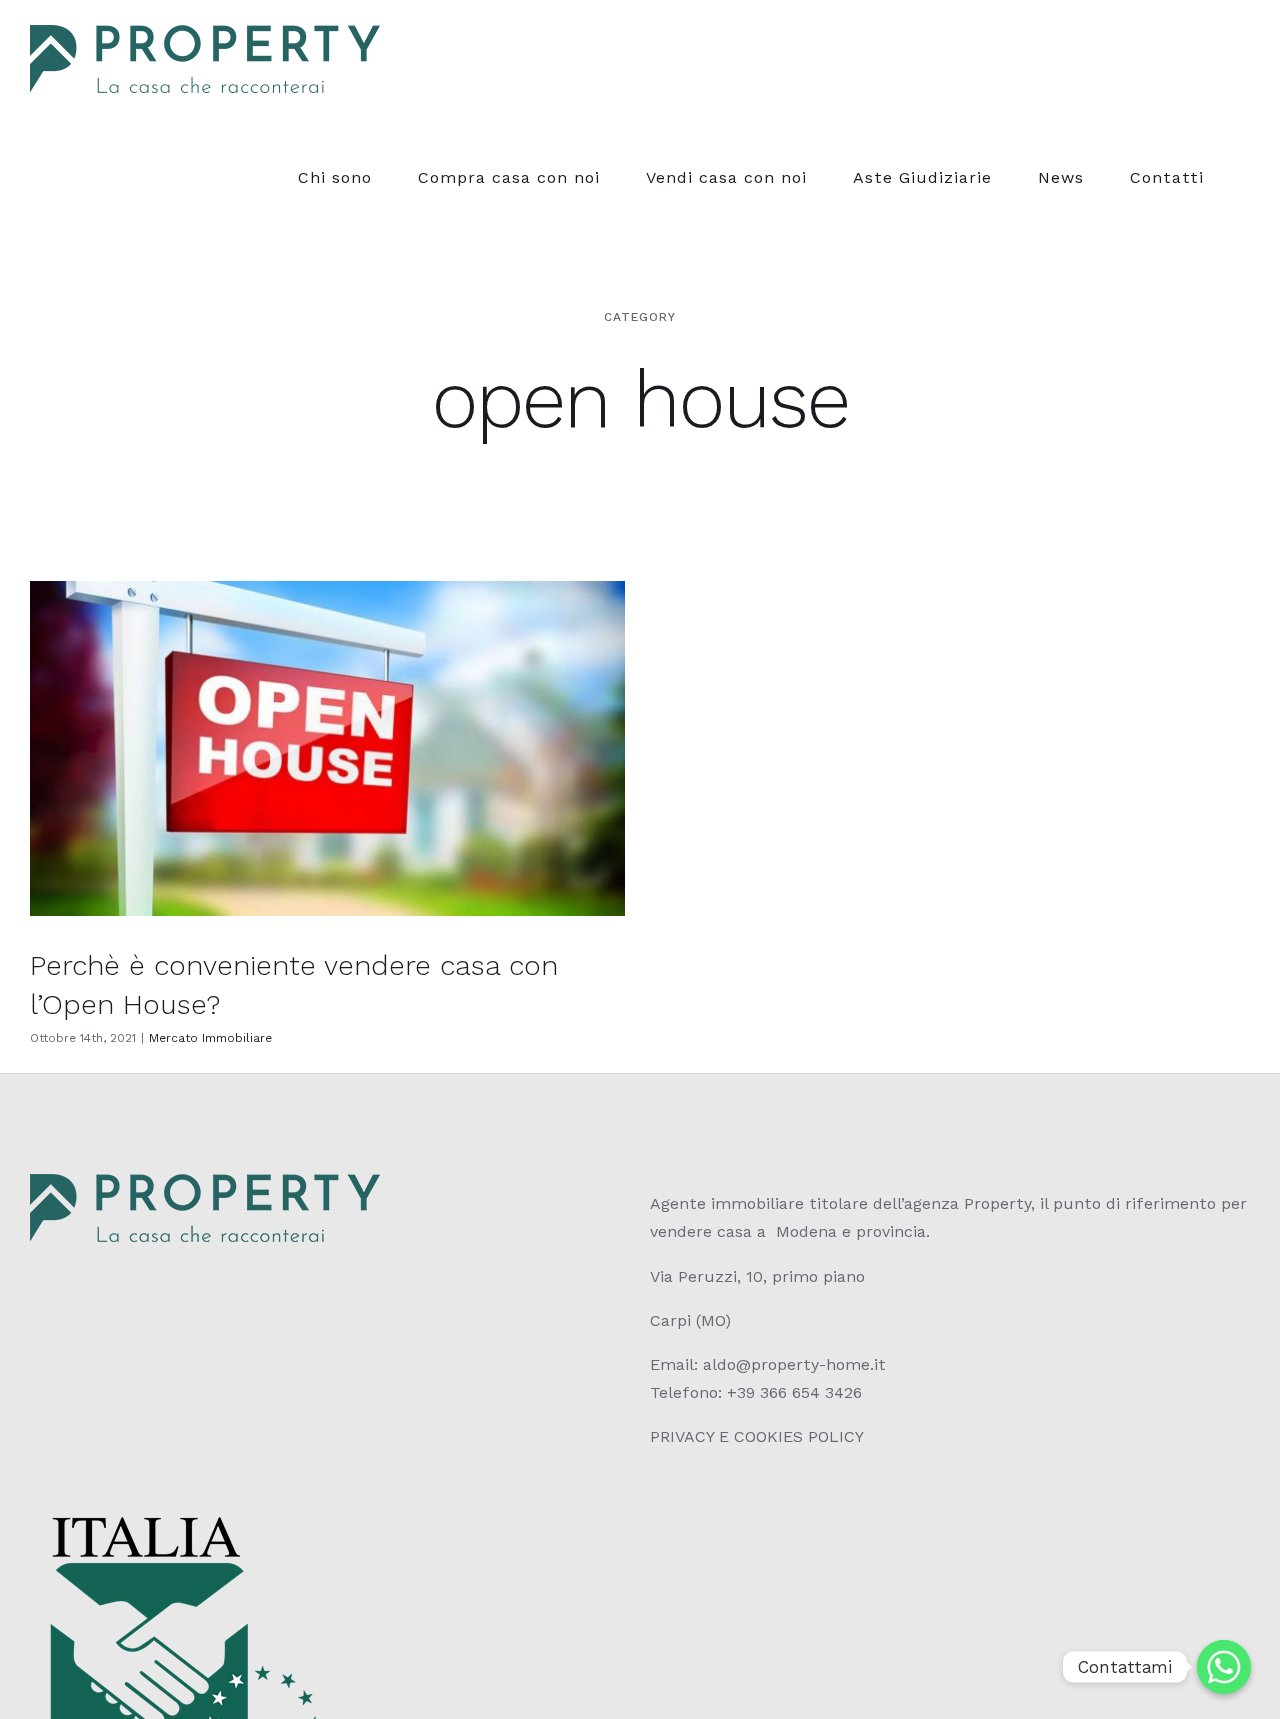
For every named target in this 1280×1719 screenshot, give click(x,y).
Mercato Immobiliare (210, 1038)
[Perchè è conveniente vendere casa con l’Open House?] (327, 748)
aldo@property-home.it (794, 1364)
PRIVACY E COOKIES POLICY (757, 1436)
